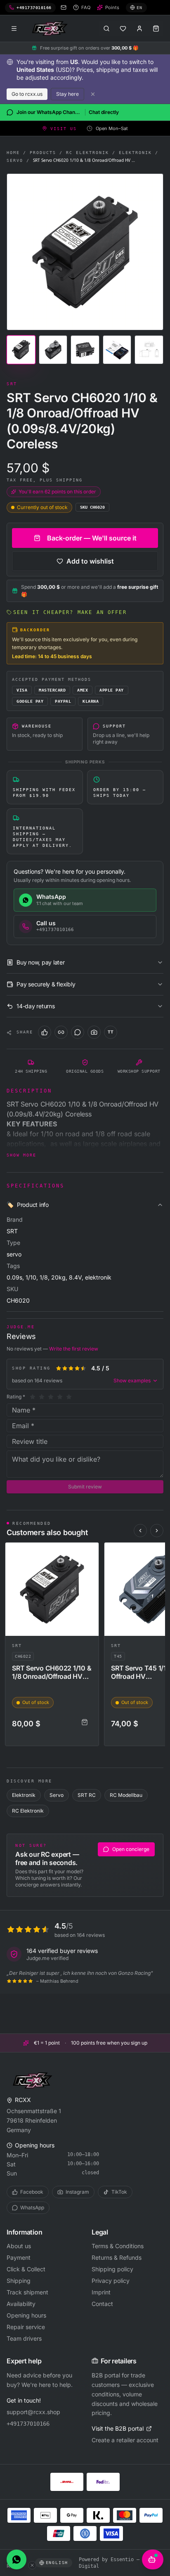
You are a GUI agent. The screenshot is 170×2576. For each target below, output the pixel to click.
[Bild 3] (85, 350)
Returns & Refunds (117, 2257)
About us (19, 2246)
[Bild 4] (117, 350)
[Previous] (140, 1531)
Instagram (77, 2192)
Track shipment (27, 2292)
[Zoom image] (85, 252)
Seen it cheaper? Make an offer (70, 612)
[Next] (157, 1531)
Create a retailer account (125, 2440)
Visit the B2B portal (118, 2428)
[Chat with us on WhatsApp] (17, 2559)
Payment (19, 2257)
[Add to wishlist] (89, 1552)
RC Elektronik (87, 153)
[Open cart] (156, 28)
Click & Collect (26, 2269)
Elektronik (135, 153)
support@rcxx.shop (33, 2412)
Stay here (67, 94)
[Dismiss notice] (93, 94)
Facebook (32, 2192)
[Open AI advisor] (153, 2559)
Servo (15, 160)
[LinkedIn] (61, 1032)
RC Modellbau (126, 1795)
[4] (60, 1397)
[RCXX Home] (51, 28)
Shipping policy (112, 2269)
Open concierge (131, 1849)
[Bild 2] (53, 350)
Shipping (19, 2281)
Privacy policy (111, 2281)
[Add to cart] (85, 1722)
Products (43, 153)
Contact (102, 2304)
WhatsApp (32, 2207)
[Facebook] (45, 1032)
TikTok (119, 2192)
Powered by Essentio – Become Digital (119, 2563)
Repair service (26, 2327)
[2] (42, 1397)
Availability (21, 2304)
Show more (21, 1155)
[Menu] (14, 28)
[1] (33, 1397)
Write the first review (74, 1349)
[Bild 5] (149, 350)
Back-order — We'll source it (92, 538)
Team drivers (24, 2338)
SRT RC (87, 1795)
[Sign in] (139, 28)
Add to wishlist (90, 561)
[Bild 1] (21, 350)
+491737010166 (28, 2424)
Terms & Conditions (118, 2246)
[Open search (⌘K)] (106, 28)
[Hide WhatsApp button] (32, 2565)
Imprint (101, 2292)
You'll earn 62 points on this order (57, 492)
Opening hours (26, 2315)
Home (13, 153)
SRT (17, 1646)
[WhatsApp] (78, 1032)
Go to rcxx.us (27, 94)
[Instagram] (94, 1032)
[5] (69, 1397)
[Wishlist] (123, 28)
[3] (51, 1397)
